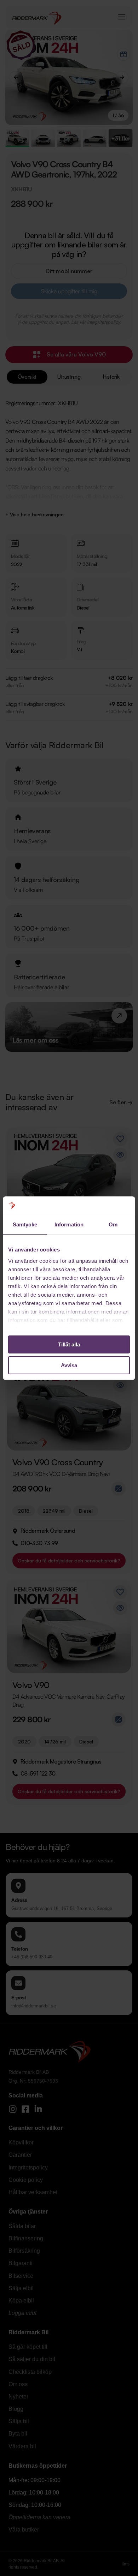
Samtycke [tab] (25, 1224)
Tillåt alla (69, 1344)
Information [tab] (69, 1224)
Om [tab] (113, 1224)
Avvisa (69, 1365)
